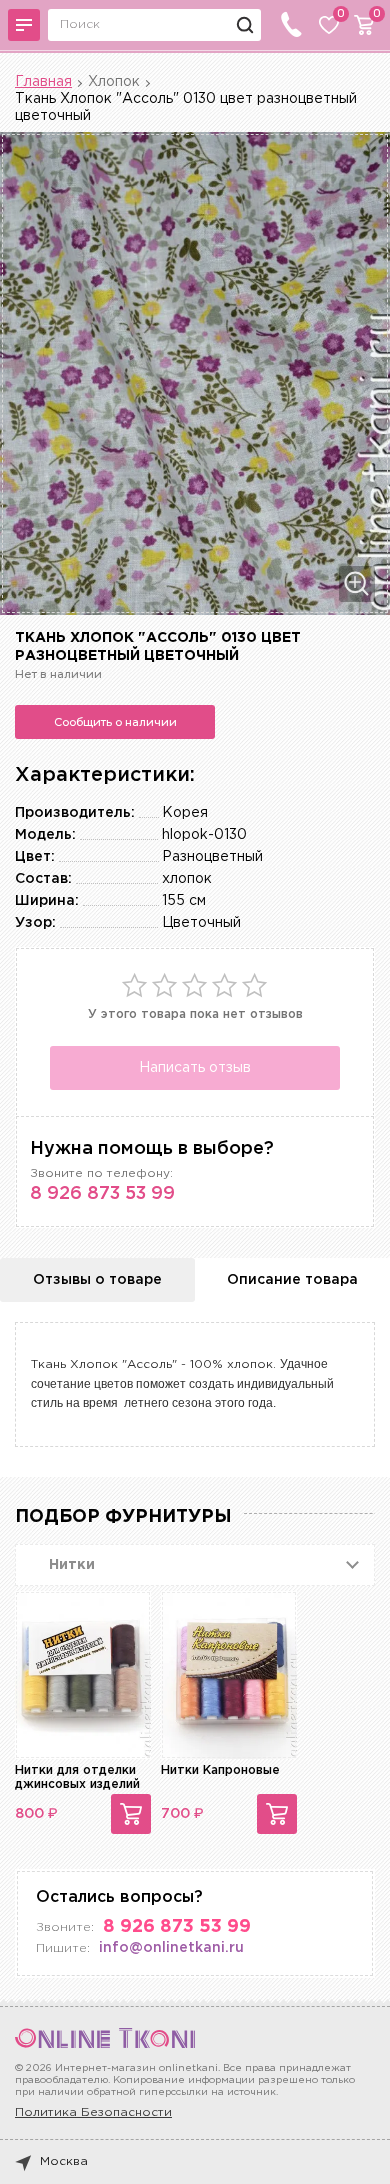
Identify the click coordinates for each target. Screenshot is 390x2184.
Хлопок (114, 82)
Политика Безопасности (93, 2112)
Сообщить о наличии (115, 722)
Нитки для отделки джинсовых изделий (77, 1777)
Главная (43, 82)
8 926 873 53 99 (102, 1194)
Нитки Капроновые (220, 1770)
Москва (64, 2161)
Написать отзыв (195, 1068)
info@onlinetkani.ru (171, 1948)
